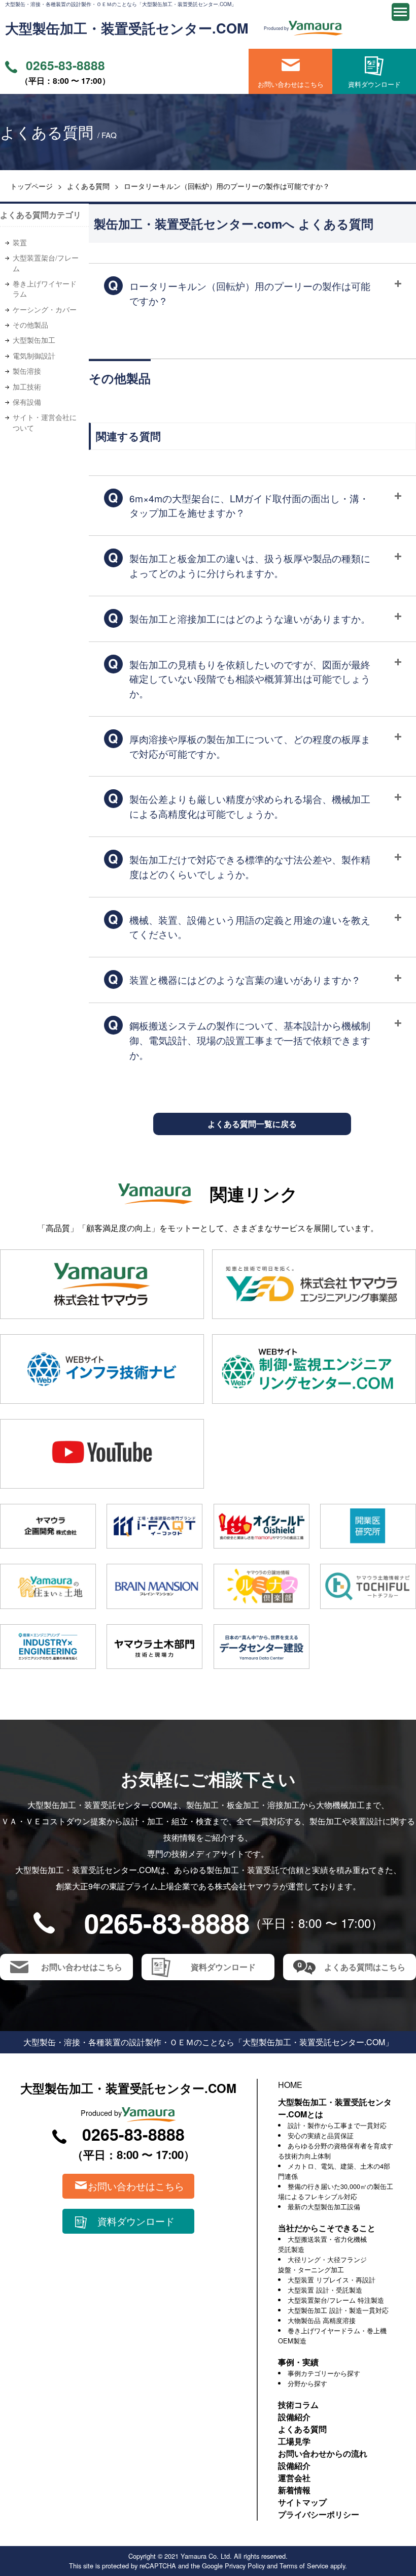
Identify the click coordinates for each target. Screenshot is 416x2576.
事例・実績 (298, 2362)
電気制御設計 (34, 356)
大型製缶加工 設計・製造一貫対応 (338, 2310)
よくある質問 (88, 186)
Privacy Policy (245, 2566)
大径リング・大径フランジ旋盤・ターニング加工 (322, 2264)
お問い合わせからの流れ (323, 2453)
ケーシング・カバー (45, 309)
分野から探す (307, 2383)
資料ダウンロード (374, 84)
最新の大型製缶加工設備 (324, 2207)
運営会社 (294, 2478)
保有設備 (27, 402)
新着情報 (294, 2490)
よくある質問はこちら (365, 1967)
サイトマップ (302, 2502)
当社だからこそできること (327, 2228)
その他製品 (30, 325)
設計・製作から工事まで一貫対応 (337, 2125)
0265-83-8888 (65, 65)
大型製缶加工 (34, 340)
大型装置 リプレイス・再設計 (332, 2280)
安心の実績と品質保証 (321, 2135)
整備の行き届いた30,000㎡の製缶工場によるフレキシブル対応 (336, 2191)
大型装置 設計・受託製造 (325, 2290)
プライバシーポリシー (319, 2514)
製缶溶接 (27, 371)
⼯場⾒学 (294, 2441)
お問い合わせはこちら (291, 84)
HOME (290, 2085)
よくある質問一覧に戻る (252, 1124)
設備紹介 (294, 2417)
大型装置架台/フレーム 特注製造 (336, 2300)
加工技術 (27, 387)
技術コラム (298, 2405)
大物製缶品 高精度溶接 (322, 2320)
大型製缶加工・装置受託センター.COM (127, 28)
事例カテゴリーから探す (324, 2373)
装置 (20, 242)
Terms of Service (304, 2566)
